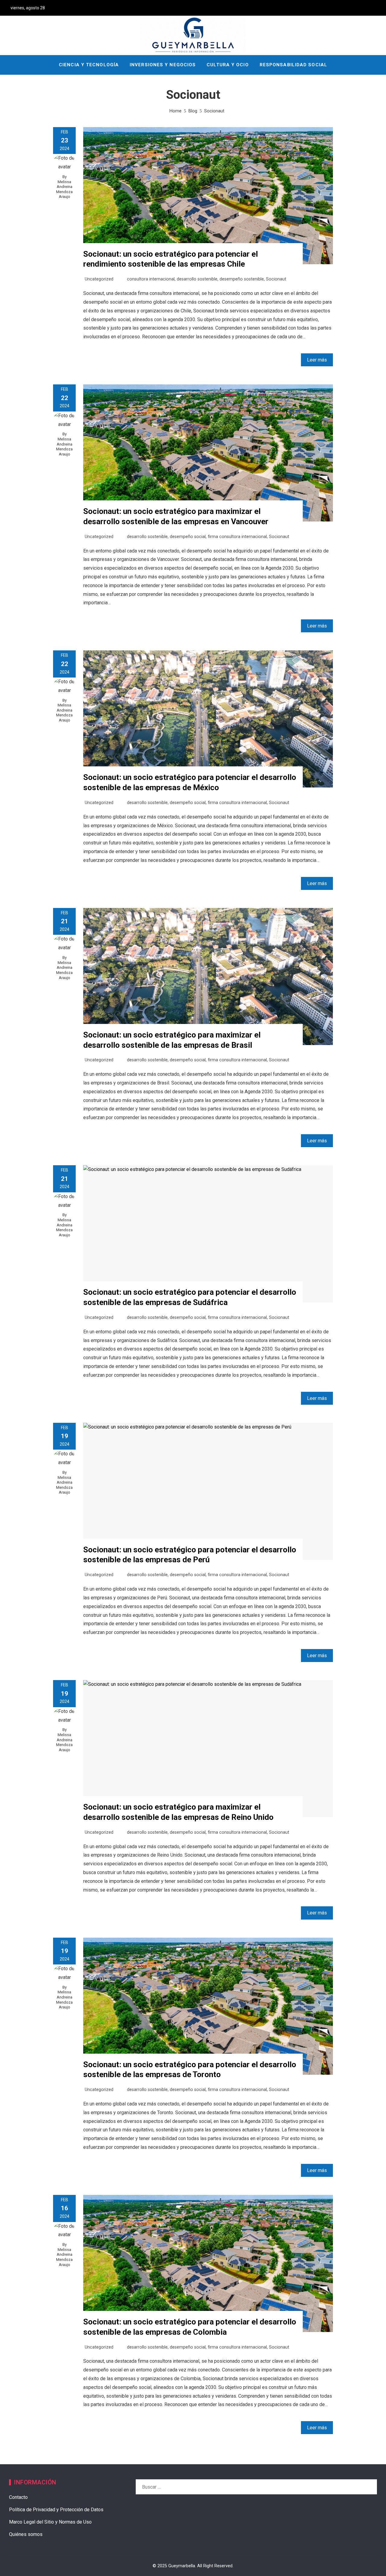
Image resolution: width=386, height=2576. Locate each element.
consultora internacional (151, 279)
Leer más (317, 360)
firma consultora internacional (237, 537)
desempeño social (188, 537)
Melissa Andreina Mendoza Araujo (64, 189)
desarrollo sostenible (197, 279)
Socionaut (276, 279)
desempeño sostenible (242, 279)
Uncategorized (99, 279)
